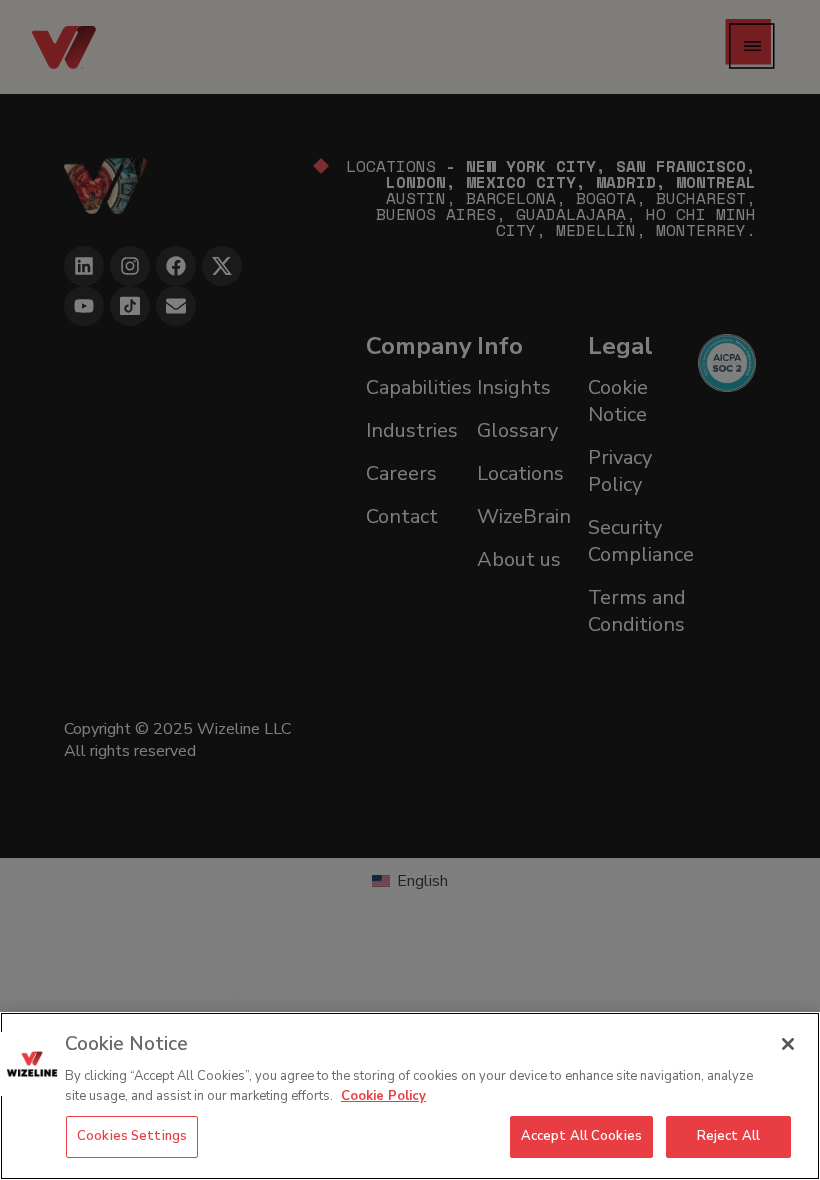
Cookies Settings (132, 1136)
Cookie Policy (383, 1096)
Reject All (728, 1136)
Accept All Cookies (581, 1136)
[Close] (788, 1044)
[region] (410, 1096)
